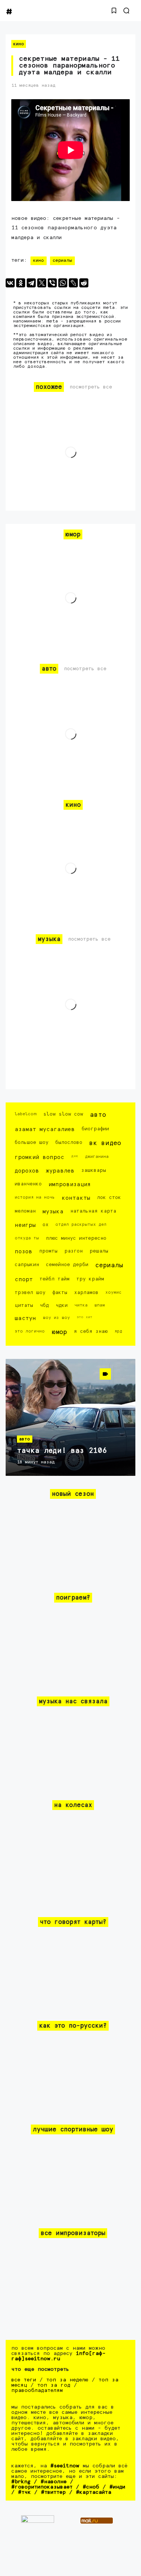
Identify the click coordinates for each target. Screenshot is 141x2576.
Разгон (74, 1251)
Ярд (118, 1331)
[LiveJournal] (73, 283)
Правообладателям (37, 2390)
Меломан (25, 1211)
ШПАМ (100, 1305)
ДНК (75, 1156)
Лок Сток (109, 1198)
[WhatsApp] (63, 283)
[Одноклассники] (21, 283)
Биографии (95, 1129)
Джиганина (97, 1157)
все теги (24, 2380)
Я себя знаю (91, 1332)
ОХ (45, 1225)
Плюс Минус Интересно (76, 1238)
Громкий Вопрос (39, 1157)
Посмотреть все (91, 387)
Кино (19, 44)
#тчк (24, 2492)
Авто (98, 1115)
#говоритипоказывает (42, 2487)
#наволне (54, 2482)
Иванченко (28, 1184)
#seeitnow (65, 2466)
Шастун (25, 1318)
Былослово (69, 1143)
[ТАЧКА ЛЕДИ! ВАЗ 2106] (70, 1417)
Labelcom (26, 1114)
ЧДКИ (62, 1306)
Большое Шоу (32, 1143)
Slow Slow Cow (63, 1114)
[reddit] (84, 283)
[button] (114, 11)
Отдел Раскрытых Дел (81, 1224)
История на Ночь (35, 1197)
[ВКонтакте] (10, 283)
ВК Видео (105, 1143)
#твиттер (53, 2492)
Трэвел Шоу (30, 1293)
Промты (48, 1251)
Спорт (24, 1280)
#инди (117, 2487)
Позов (23, 1252)
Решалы (99, 1251)
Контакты (76, 1198)
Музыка (53, 1212)
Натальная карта (93, 1211)
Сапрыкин (27, 1265)
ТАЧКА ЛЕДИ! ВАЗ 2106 (62, 1451)
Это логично (30, 1331)
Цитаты (24, 1306)
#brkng (21, 2482)
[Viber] (52, 283)
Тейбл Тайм (55, 1279)
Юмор (59, 1332)
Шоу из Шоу (56, 1318)
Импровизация (70, 1184)
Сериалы (62, 261)
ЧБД (44, 1306)
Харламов (86, 1293)
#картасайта (94, 2492)
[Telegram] (31, 283)
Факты (60, 1293)
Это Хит (85, 1317)
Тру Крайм (90, 1279)
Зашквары (94, 1171)
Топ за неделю (67, 2380)
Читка (81, 1305)
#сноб (91, 2487)
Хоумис (113, 1292)
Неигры (25, 1225)
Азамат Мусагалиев (45, 1129)
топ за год (54, 2385)
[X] (42, 283)
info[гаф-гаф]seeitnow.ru (58, 2356)
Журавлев (60, 1171)
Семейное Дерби (67, 1265)
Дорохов (27, 1171)
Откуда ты (27, 1238)
